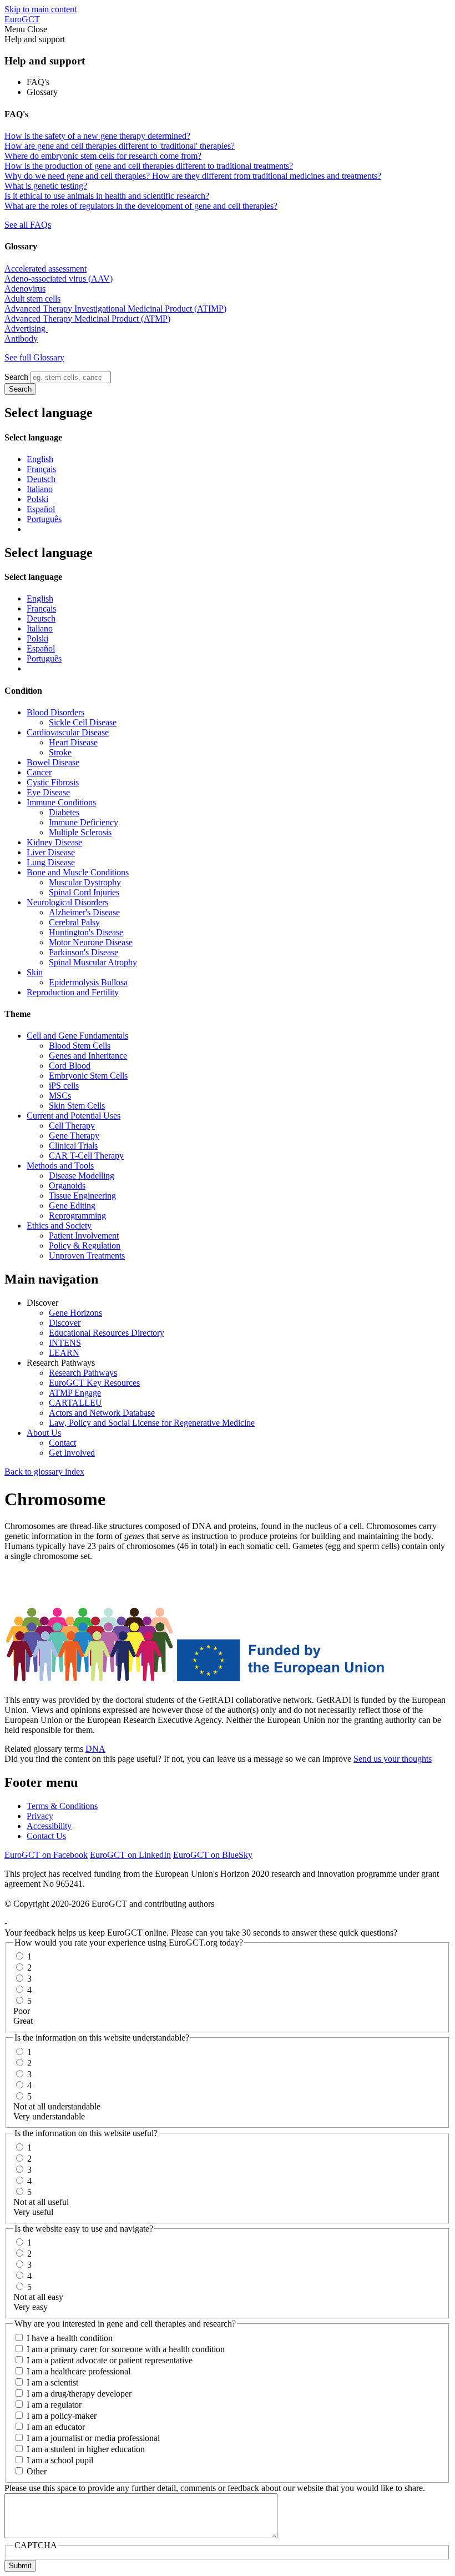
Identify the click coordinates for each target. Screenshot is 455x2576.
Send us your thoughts (393, 1759)
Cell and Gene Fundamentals (77, 1036)
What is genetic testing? (46, 186)
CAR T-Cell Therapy (86, 1156)
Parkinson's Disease (84, 952)
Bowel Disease (53, 762)
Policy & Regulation (85, 1246)
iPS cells (64, 1086)
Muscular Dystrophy (85, 882)
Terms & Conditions (62, 1806)
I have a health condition (70, 2338)
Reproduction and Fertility (73, 992)
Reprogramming (77, 1216)
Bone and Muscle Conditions (78, 872)
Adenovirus (25, 289)
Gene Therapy (74, 1136)
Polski (37, 499)
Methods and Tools (60, 1166)
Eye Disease (48, 792)
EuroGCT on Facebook (46, 1855)
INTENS (65, 1343)
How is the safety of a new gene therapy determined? (97, 136)
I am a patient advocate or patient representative (110, 2360)
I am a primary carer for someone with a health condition (126, 2349)
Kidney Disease (54, 842)
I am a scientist (52, 2382)
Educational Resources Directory (107, 1333)
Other (37, 2471)
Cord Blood (70, 1066)
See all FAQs (28, 225)
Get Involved (72, 1453)
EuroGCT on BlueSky (213, 1855)
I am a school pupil (60, 2460)
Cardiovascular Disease (68, 732)
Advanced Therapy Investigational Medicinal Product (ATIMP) (115, 309)
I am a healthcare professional (79, 2371)
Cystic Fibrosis (53, 782)
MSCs (60, 1096)
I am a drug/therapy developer (79, 2394)
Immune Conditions (61, 802)
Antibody (21, 339)
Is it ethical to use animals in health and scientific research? (107, 196)
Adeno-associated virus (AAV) (59, 279)
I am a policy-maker (62, 2416)
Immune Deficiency (84, 822)
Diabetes (64, 812)
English (40, 459)
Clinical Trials (73, 1146)
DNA (95, 1749)
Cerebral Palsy (74, 922)
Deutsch (41, 479)
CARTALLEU (75, 1403)
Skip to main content (41, 9)
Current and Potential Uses (74, 1116)
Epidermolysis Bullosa (88, 982)
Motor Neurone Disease (91, 942)
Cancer (39, 772)
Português (44, 519)
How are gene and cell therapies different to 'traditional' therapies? (120, 146)
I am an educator (56, 2427)
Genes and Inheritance (88, 1056)
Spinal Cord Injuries (84, 892)
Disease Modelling (82, 1176)
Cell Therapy (72, 1126)
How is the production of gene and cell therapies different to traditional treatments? (149, 166)
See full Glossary (34, 357)
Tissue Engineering (82, 1196)
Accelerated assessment (46, 269)
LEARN (64, 1353)
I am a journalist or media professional (93, 2438)
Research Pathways (83, 1373)
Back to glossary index (44, 1472)
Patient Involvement (84, 1236)
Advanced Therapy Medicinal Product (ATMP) (87, 319)
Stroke (60, 752)
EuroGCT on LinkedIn (130, 1855)
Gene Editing (72, 1206)
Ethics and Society (59, 1226)
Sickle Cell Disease (83, 722)
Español (41, 509)
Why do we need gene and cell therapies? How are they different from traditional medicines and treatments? (193, 176)
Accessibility (49, 1826)
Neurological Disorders (67, 902)
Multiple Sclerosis (80, 832)
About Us (44, 1433)
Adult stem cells (32, 299)
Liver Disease (51, 852)
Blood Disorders (55, 712)
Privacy (40, 1816)
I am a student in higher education (86, 2449)
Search (16, 377)
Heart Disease (73, 742)
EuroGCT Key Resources (94, 1383)
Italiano (40, 489)
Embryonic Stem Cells (88, 1076)
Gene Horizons (75, 1313)
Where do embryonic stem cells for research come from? (103, 156)
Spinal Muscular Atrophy (93, 962)
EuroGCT (22, 19)
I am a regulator (54, 2405)
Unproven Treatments (87, 1256)
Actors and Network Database (102, 1413)
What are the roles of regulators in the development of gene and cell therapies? (141, 206)
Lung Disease (51, 862)
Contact (62, 1443)
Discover (65, 1323)
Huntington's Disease (86, 932)
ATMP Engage (75, 1393)
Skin (35, 972)
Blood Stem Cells (80, 1046)
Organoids (67, 1186)
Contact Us (46, 1836)
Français (41, 469)
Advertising (26, 329)
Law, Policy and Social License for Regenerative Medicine (152, 1423)
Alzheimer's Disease (84, 912)
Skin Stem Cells (77, 1106)
